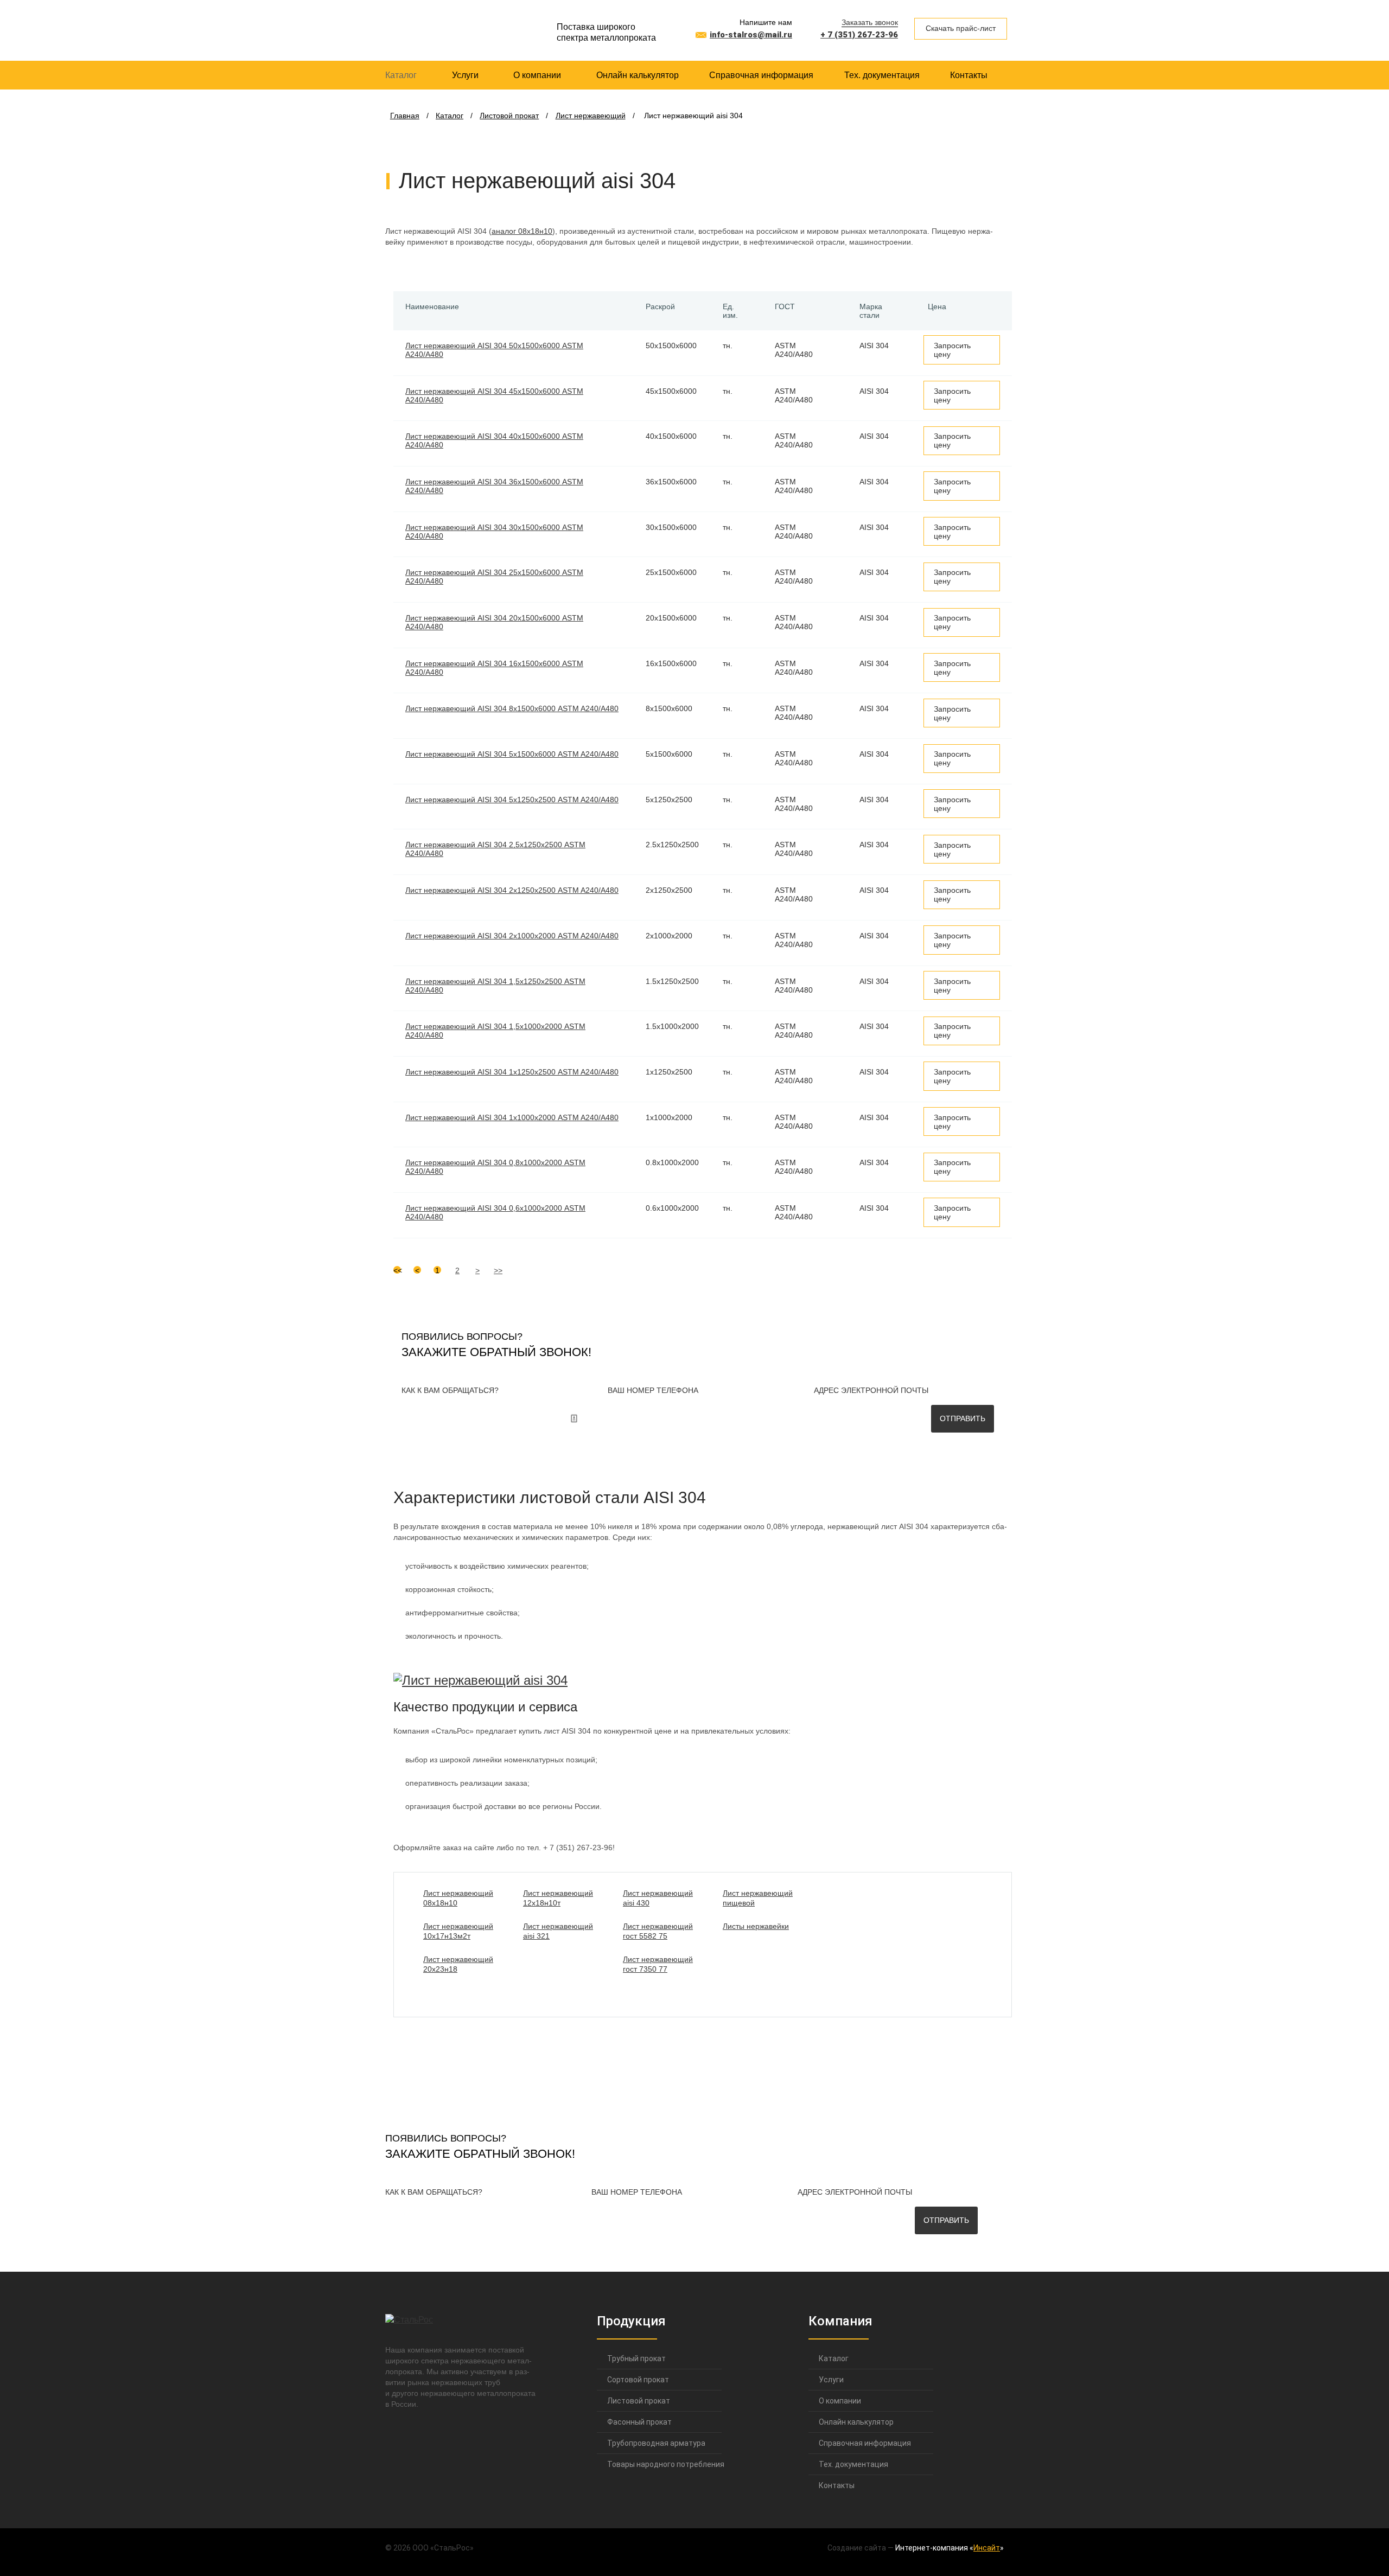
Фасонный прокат (639, 2422)
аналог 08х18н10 (522, 231)
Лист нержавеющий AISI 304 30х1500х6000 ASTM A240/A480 (494, 532)
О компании (537, 75)
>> (498, 1270)
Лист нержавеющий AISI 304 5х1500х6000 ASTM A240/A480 (512, 754)
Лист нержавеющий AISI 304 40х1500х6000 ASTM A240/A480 (494, 440)
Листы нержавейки (756, 1926)
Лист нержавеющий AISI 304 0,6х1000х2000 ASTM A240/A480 (495, 1212)
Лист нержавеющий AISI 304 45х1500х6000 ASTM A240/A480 (494, 395)
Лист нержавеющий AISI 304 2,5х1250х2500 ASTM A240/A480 (495, 849)
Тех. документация (882, 75)
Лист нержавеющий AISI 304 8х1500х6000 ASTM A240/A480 (512, 708)
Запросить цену (952, 350)
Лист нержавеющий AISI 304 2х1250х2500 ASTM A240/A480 (512, 890)
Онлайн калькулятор (638, 75)
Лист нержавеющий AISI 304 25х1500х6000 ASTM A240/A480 (494, 577)
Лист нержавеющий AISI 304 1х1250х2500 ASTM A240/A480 (512, 1072)
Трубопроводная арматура (656, 2443)
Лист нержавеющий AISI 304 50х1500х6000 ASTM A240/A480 (494, 350)
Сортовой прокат (638, 2380)
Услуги (465, 75)
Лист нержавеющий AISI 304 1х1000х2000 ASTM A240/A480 (512, 1117)
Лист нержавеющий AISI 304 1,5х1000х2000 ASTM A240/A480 (495, 1031)
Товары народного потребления (659, 2464)
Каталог (401, 75)
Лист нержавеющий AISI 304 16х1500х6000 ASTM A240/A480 (494, 668)
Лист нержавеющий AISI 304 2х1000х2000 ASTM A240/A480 (512, 936)
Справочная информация (761, 75)
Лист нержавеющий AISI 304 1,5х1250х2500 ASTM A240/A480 (495, 986)
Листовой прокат (639, 2401)
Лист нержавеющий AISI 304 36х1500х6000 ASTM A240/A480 (494, 486)
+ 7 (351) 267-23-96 (859, 35)
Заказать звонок (870, 22)
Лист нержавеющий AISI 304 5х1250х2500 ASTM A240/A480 (512, 800)
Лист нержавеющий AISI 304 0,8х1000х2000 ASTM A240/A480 (495, 1167)
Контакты (969, 75)
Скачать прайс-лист (961, 28)
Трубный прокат (636, 2358)
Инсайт (987, 2548)
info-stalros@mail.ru (751, 35)
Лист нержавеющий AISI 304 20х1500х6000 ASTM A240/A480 (494, 622)
